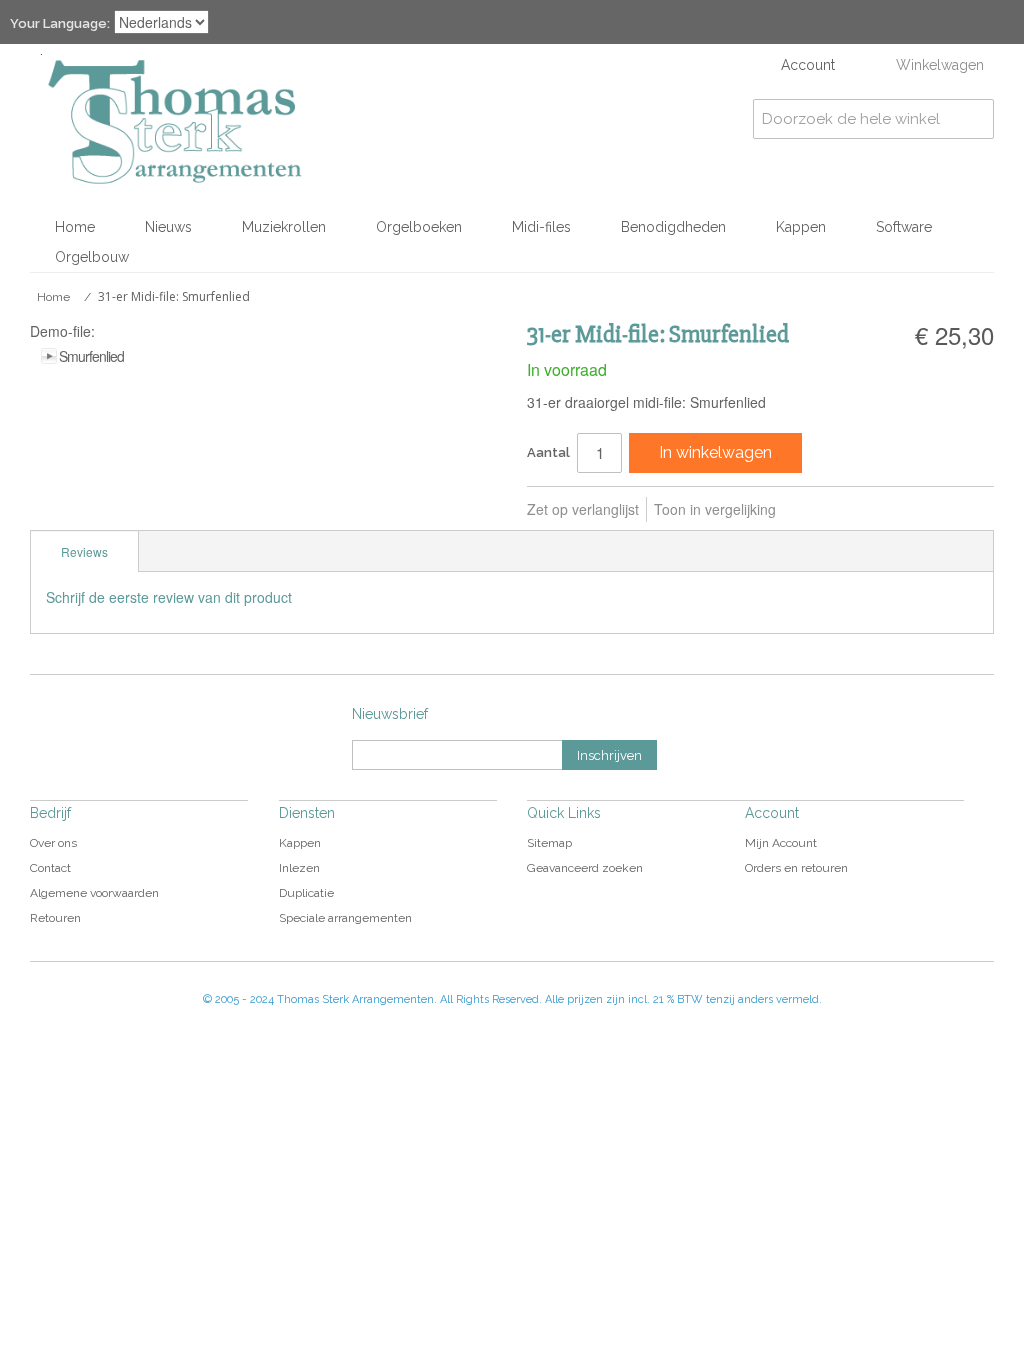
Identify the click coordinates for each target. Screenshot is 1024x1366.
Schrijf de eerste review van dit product (169, 597)
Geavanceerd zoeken (585, 868)
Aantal (548, 452)
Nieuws (168, 227)
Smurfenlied (91, 356)
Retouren (55, 918)
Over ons (53, 843)
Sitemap (549, 843)
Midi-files (541, 227)
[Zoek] (974, 119)
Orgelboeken (419, 227)
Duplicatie (306, 893)
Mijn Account (781, 843)
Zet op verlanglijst (583, 509)
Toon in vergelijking (715, 509)
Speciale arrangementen (345, 918)
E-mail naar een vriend (818, 510)
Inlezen (299, 868)
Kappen (801, 227)
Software (904, 227)
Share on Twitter (898, 510)
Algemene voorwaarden (94, 893)
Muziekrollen (284, 227)
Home (75, 227)
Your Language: (60, 23)
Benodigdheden (673, 227)
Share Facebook (858, 510)
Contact (50, 868)
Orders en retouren (796, 868)
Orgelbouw (92, 257)
